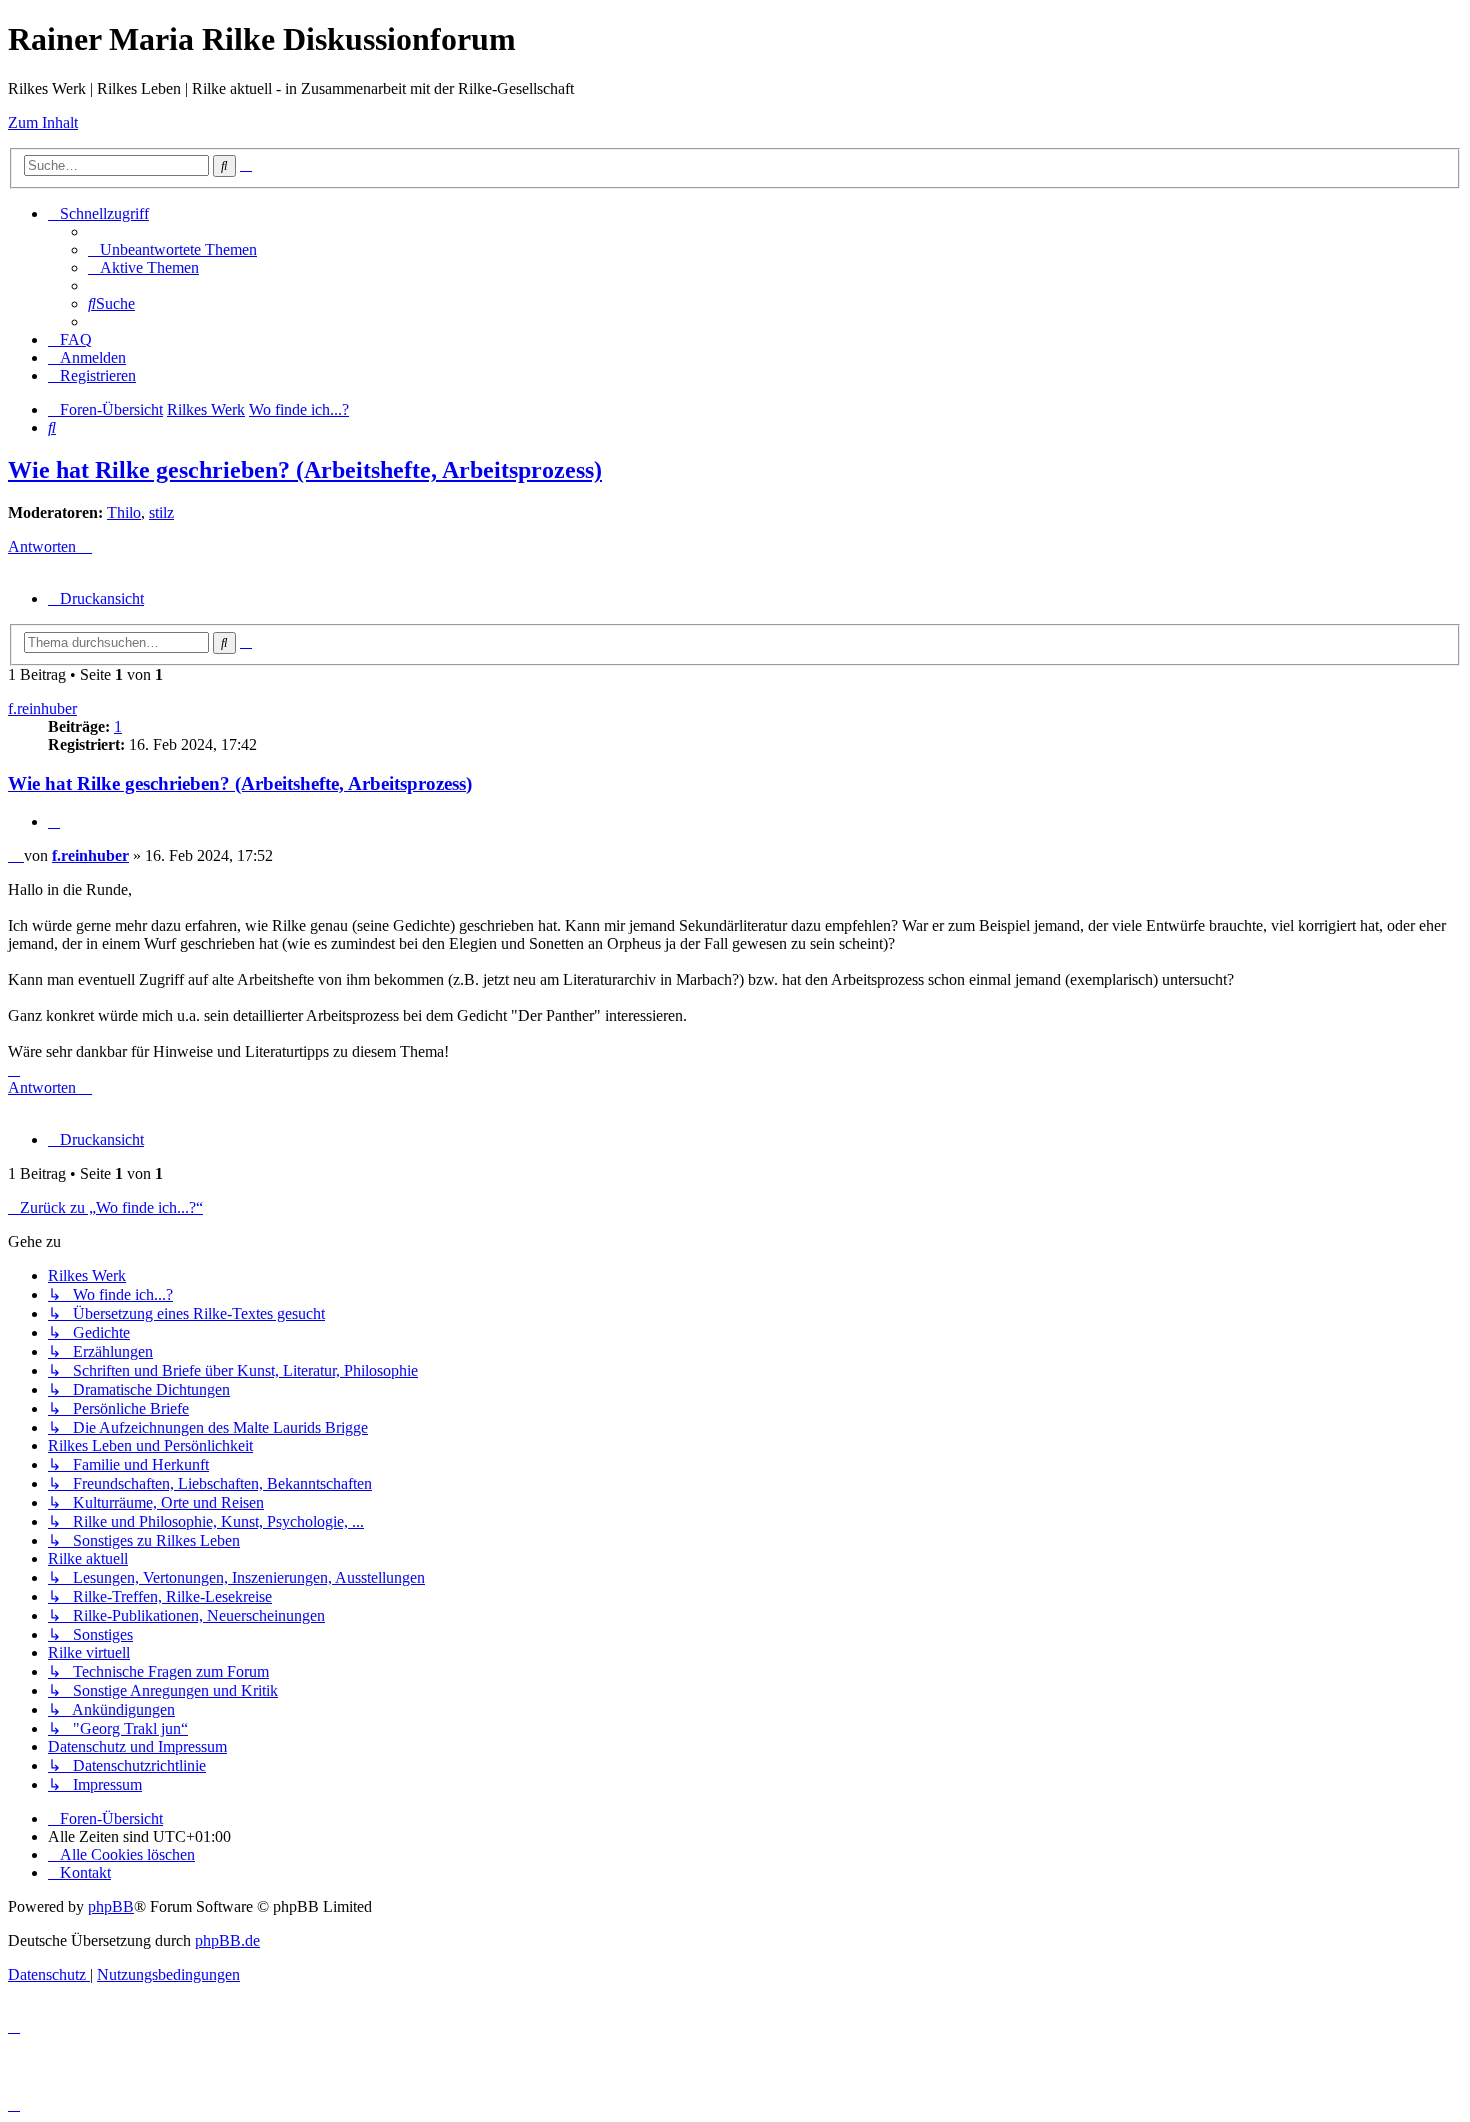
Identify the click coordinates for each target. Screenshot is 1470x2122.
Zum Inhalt (43, 122)
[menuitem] (172, 249)
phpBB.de (227, 1940)
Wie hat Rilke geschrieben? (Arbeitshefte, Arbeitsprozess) (305, 470)
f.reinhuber (42, 708)
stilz (161, 512)
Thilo (124, 512)
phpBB (111, 1906)
